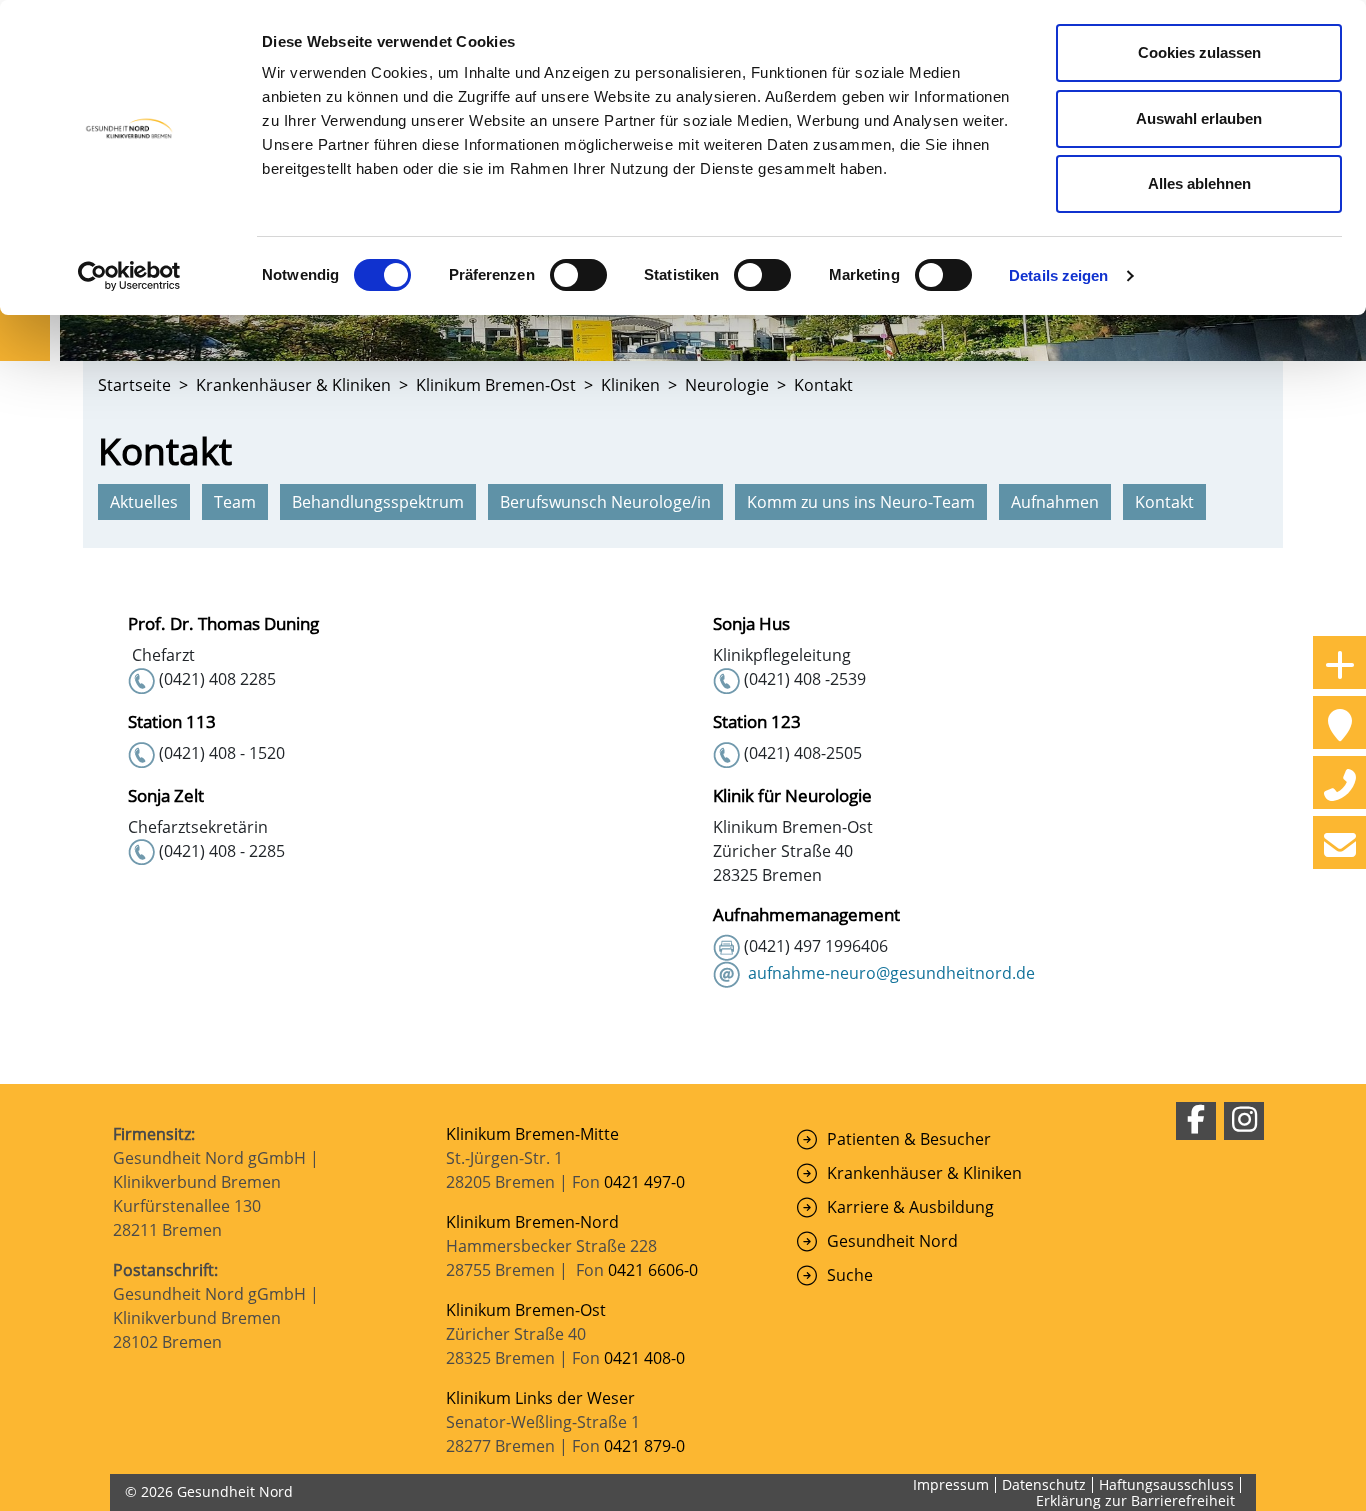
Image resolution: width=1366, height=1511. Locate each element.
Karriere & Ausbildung (910, 1207)
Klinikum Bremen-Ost (526, 1310)
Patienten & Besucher (909, 1139)
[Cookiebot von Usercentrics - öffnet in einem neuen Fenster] (129, 276)
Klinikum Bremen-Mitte (532, 1134)
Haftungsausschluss (1166, 1484)
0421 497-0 (646, 1182)
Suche (850, 1275)
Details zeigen (1058, 275)
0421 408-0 (644, 1358)
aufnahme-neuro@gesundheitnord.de (891, 973)
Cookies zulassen (1199, 52)
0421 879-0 (644, 1446)
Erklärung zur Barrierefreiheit (1135, 1500)
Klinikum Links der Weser (540, 1398)
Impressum (951, 1484)
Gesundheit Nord (892, 1241)
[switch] (578, 275)
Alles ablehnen (1199, 183)
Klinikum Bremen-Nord (532, 1222)
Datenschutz (1044, 1484)
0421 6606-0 (653, 1270)
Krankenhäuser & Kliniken (924, 1173)
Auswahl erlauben (1199, 118)
